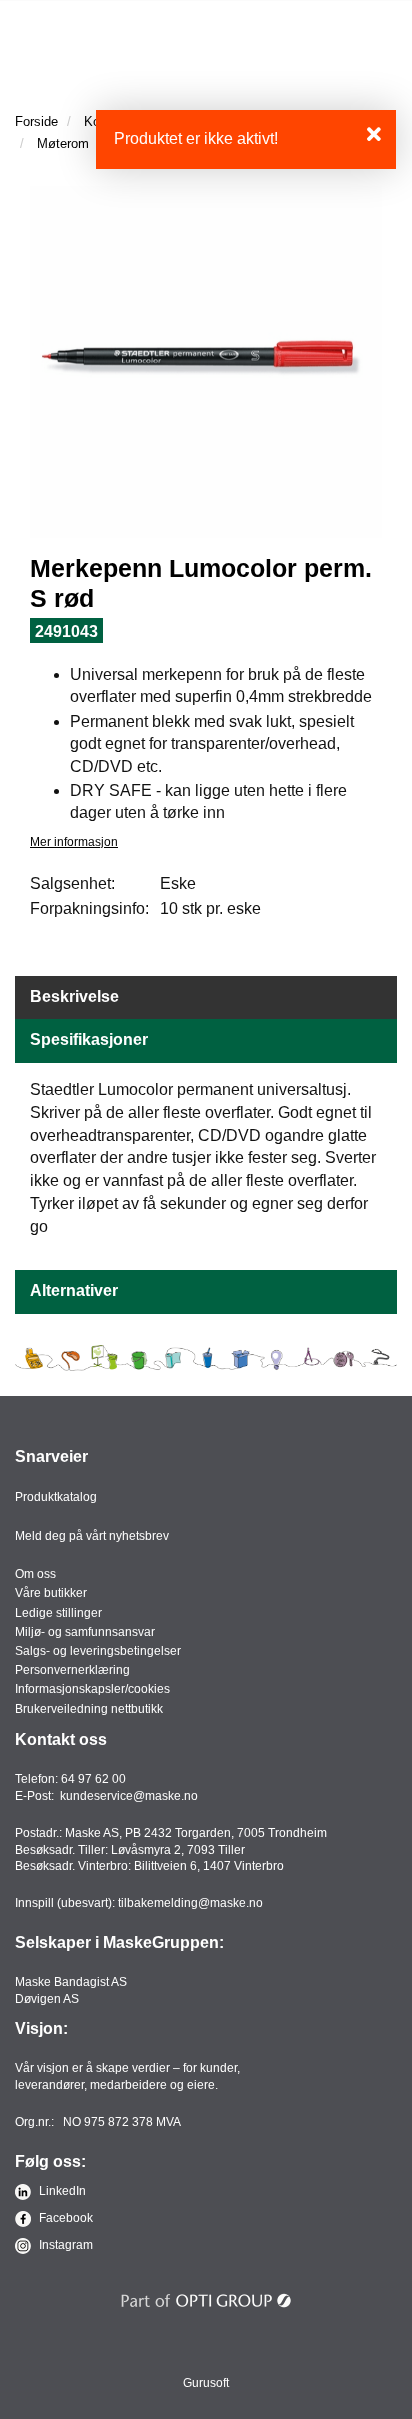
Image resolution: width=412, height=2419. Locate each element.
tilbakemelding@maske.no (190, 1903)
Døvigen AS (47, 1999)
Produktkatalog (56, 1497)
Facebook (64, 2218)
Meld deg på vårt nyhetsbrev (92, 1536)
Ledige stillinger (58, 1613)
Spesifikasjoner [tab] (89, 1039)
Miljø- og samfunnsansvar (85, 1632)
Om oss (35, 1574)
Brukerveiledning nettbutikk (89, 1709)
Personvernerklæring (72, 1670)
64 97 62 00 (93, 1779)
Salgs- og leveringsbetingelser (98, 1651)
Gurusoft (206, 2383)
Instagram (64, 2245)
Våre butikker (51, 1593)
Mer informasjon (74, 842)
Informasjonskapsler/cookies (92, 1689)
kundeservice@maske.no (129, 1796)
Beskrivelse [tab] (74, 996)
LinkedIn (61, 2191)
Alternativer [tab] (74, 1290)
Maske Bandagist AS (71, 1982)
